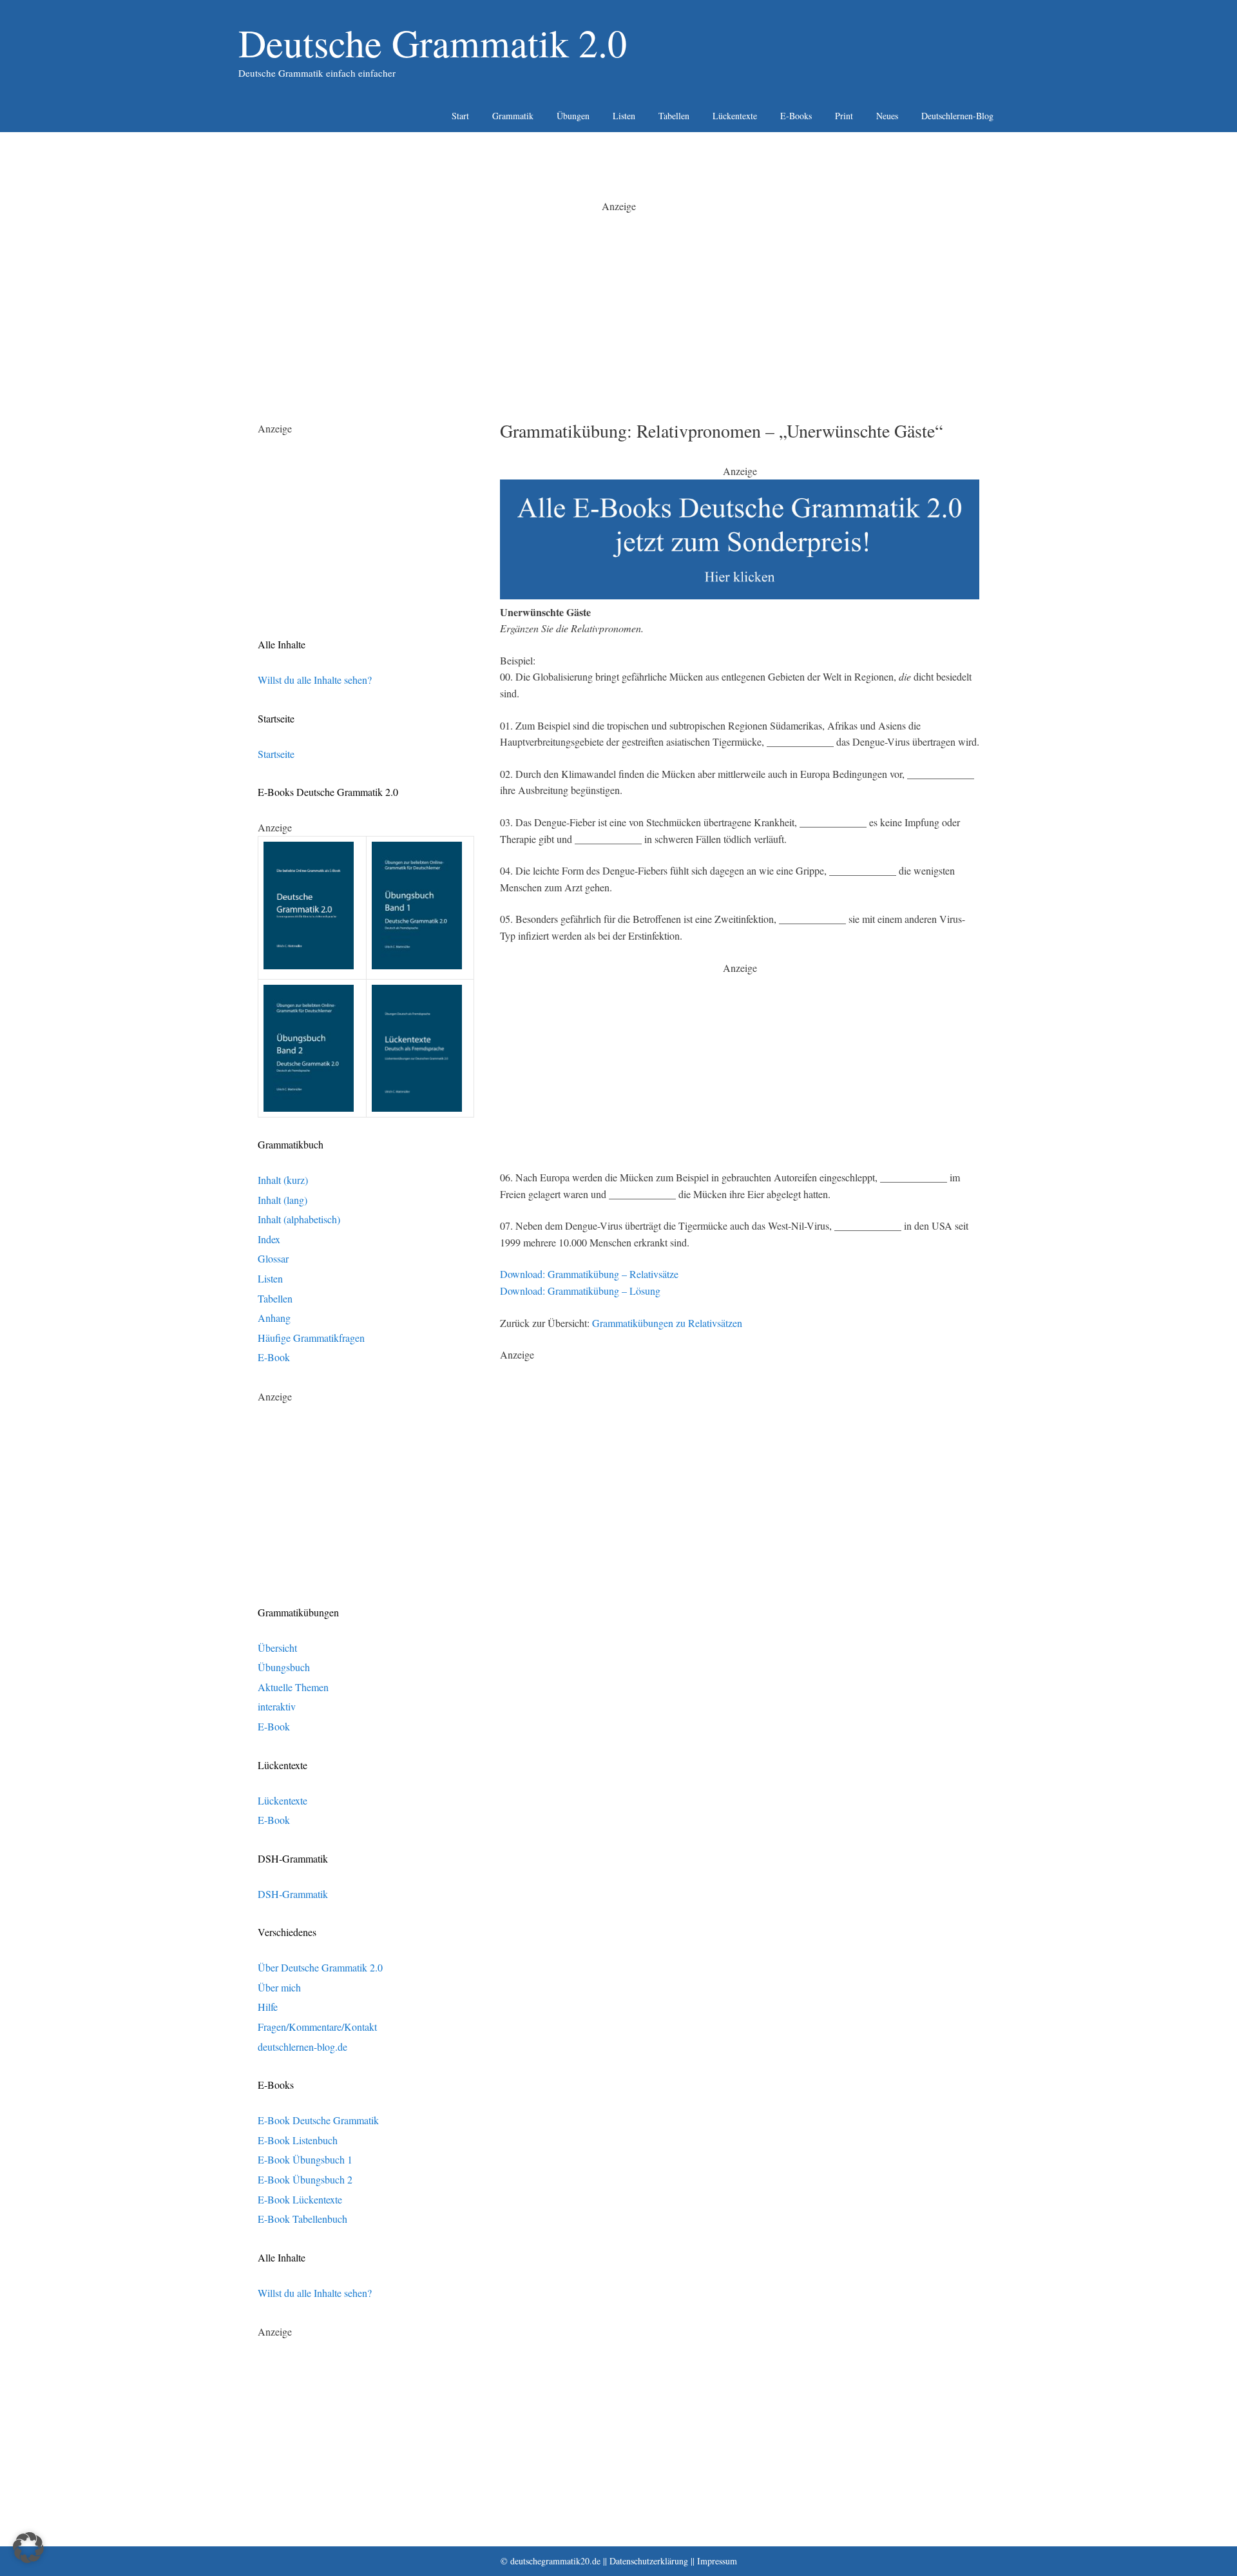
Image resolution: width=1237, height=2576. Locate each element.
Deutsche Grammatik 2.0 (433, 43)
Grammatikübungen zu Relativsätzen (667, 1323)
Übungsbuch (284, 1667)
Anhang (274, 1318)
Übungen (573, 116)
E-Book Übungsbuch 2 (305, 2179)
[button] (28, 2548)
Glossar (273, 1258)
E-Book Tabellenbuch (302, 2219)
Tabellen (674, 116)
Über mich (279, 1987)
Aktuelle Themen (293, 1687)
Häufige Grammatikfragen (311, 1338)
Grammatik (513, 116)
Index (269, 1239)
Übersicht (277, 1648)
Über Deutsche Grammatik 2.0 (320, 1967)
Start (460, 116)
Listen (624, 116)
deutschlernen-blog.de (302, 2047)
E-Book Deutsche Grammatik (318, 2120)
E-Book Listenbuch (298, 2140)
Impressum (717, 2561)
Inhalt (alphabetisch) (299, 1219)
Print (844, 116)
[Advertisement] (618, 304)
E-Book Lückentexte (300, 2199)
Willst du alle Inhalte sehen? (315, 680)
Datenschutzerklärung (649, 2561)
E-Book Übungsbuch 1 (305, 2159)
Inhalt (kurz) (283, 1180)
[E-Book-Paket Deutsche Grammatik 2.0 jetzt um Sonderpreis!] (740, 595)
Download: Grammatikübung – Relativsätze (589, 1274)
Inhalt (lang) (283, 1200)
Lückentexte (735, 116)
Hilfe (268, 2007)
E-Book (274, 1357)
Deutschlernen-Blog (957, 116)
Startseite (276, 754)
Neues (887, 116)
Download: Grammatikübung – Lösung (580, 1291)
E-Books (796, 116)
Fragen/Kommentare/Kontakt (317, 2027)
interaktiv (277, 1706)
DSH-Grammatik (293, 1894)
